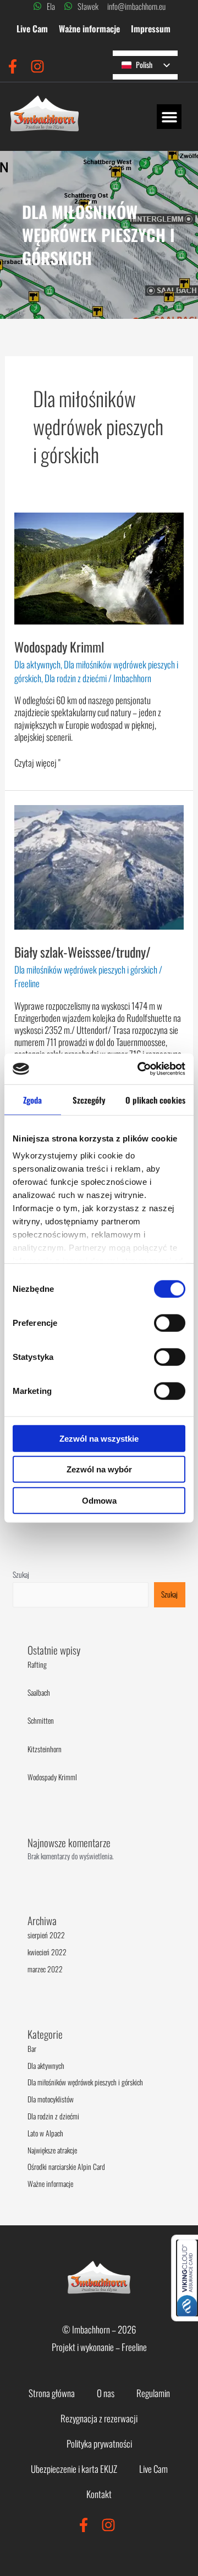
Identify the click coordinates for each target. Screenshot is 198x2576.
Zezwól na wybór (99, 1469)
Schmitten (41, 1720)
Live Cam (32, 29)
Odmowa (99, 1500)
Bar (32, 2049)
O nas (106, 2393)
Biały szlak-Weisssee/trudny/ (82, 952)
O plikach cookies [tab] (155, 1099)
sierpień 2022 (46, 1935)
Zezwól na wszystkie (99, 1438)
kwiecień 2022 (47, 1952)
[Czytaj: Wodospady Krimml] (99, 567)
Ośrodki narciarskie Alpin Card (66, 2167)
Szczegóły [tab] (89, 1099)
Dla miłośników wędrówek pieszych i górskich (86, 969)
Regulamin (153, 2393)
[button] (169, 117)
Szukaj (21, 1574)
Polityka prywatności (99, 2443)
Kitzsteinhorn (45, 1749)
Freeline (134, 2347)
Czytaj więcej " (37, 763)
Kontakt (99, 2494)
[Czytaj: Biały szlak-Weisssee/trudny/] (99, 866)
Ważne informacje (89, 29)
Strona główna (52, 2393)
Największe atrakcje (52, 2150)
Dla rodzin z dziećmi (76, 678)
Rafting (37, 1664)
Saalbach (39, 1692)
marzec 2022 (45, 1969)
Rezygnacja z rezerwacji (99, 2418)
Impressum (151, 29)
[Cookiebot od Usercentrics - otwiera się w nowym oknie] (140, 1069)
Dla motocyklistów (51, 2099)
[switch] (170, 1323)
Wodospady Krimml (59, 647)
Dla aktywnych (37, 664)
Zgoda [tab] (33, 1099)
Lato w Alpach (45, 2133)
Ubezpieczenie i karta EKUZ (74, 2469)
